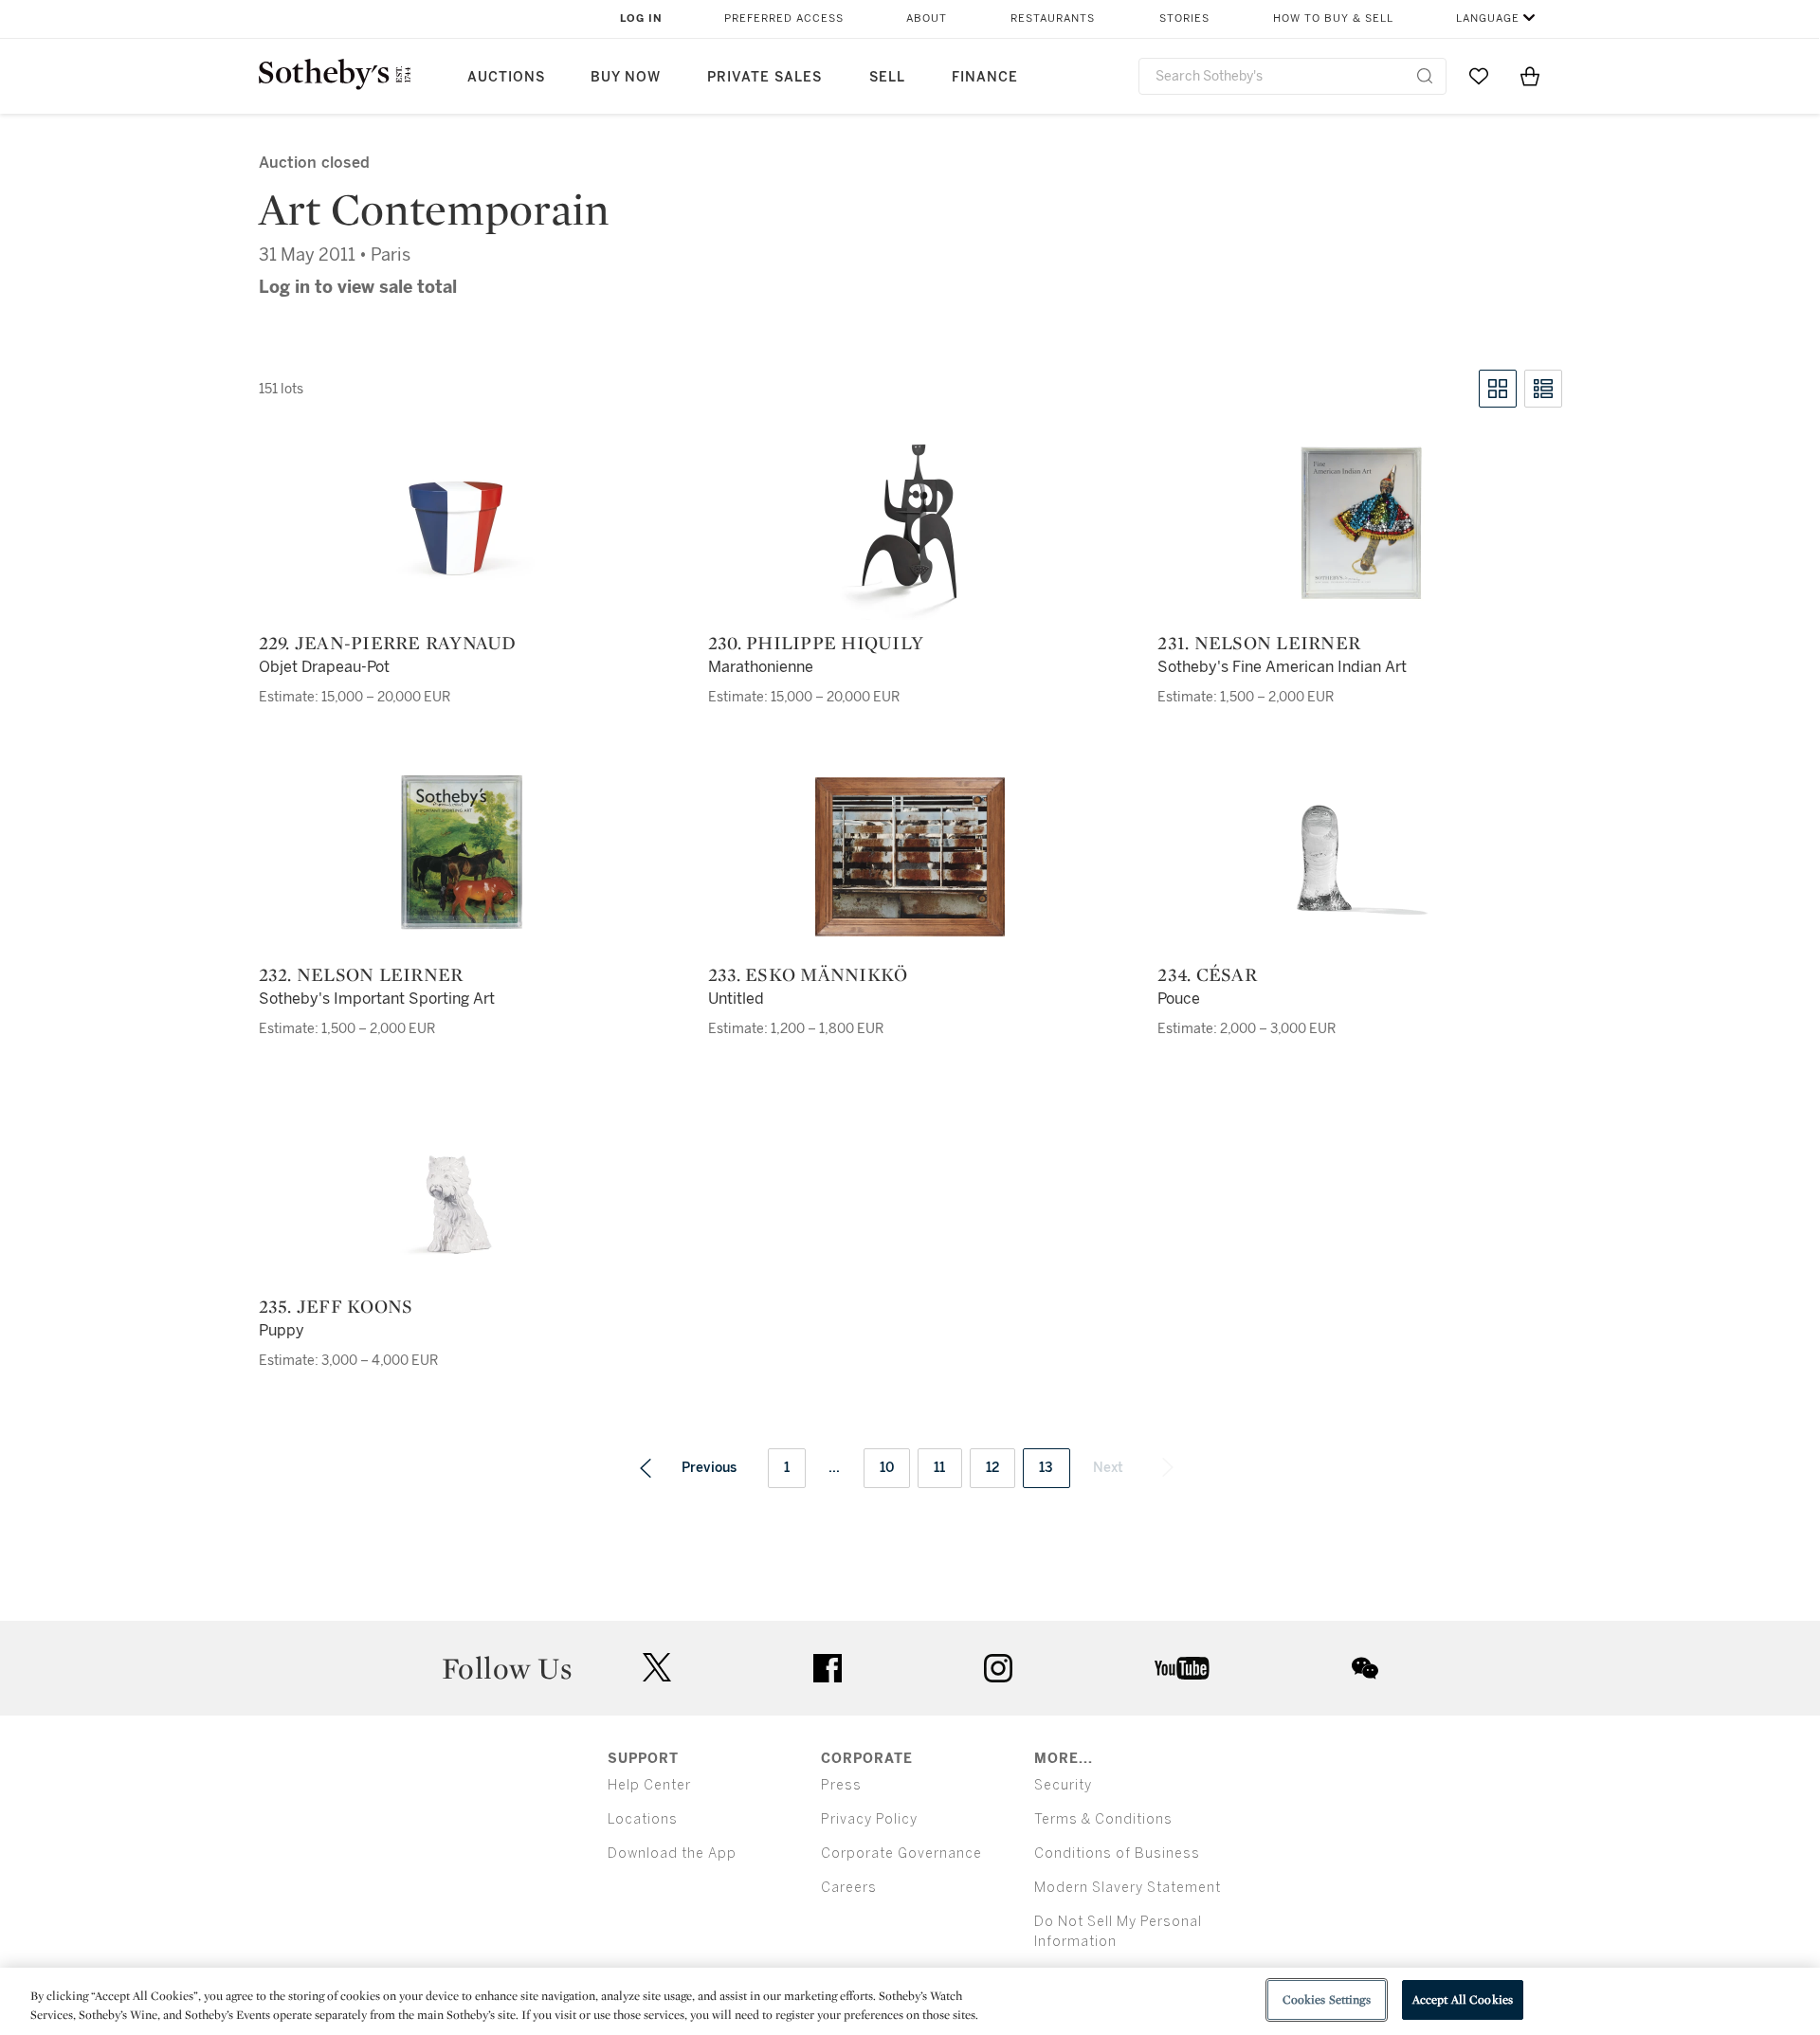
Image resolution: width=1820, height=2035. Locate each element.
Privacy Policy (869, 1819)
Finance (985, 77)
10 (887, 1468)
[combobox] (1292, 76)
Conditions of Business (1117, 1853)
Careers (849, 1888)
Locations (643, 1819)
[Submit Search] (1425, 76)
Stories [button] (1184, 18)
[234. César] (1359, 857)
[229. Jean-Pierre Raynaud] (461, 525)
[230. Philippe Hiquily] (910, 525)
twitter (657, 1668)
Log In (641, 18)
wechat (1365, 1668)
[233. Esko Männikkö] (910, 857)
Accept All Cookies (1463, 1999)
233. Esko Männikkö (808, 974)
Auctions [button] (506, 77)
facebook (828, 1668)
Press (841, 1785)
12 (993, 1468)
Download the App (672, 1853)
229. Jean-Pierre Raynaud (388, 643)
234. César (1207, 974)
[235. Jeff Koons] (461, 1189)
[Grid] (1498, 389)
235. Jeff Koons (336, 1306)
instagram (998, 1668)
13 (1046, 1468)
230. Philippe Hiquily (816, 643)
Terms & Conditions (1103, 1819)
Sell (887, 77)
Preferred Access (784, 18)
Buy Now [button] (626, 77)
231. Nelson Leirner (1259, 643)
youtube (1182, 1668)
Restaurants (1053, 18)
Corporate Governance (901, 1853)
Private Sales (764, 77)
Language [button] (1488, 18)
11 (940, 1468)
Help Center (649, 1785)
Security (1063, 1785)
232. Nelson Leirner (361, 974)
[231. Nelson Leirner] (1359, 525)
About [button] (927, 18)
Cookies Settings (1327, 1999)
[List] (1543, 389)
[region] (910, 2001)
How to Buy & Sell (1333, 18)
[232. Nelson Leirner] (461, 857)
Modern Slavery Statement (1128, 1888)
